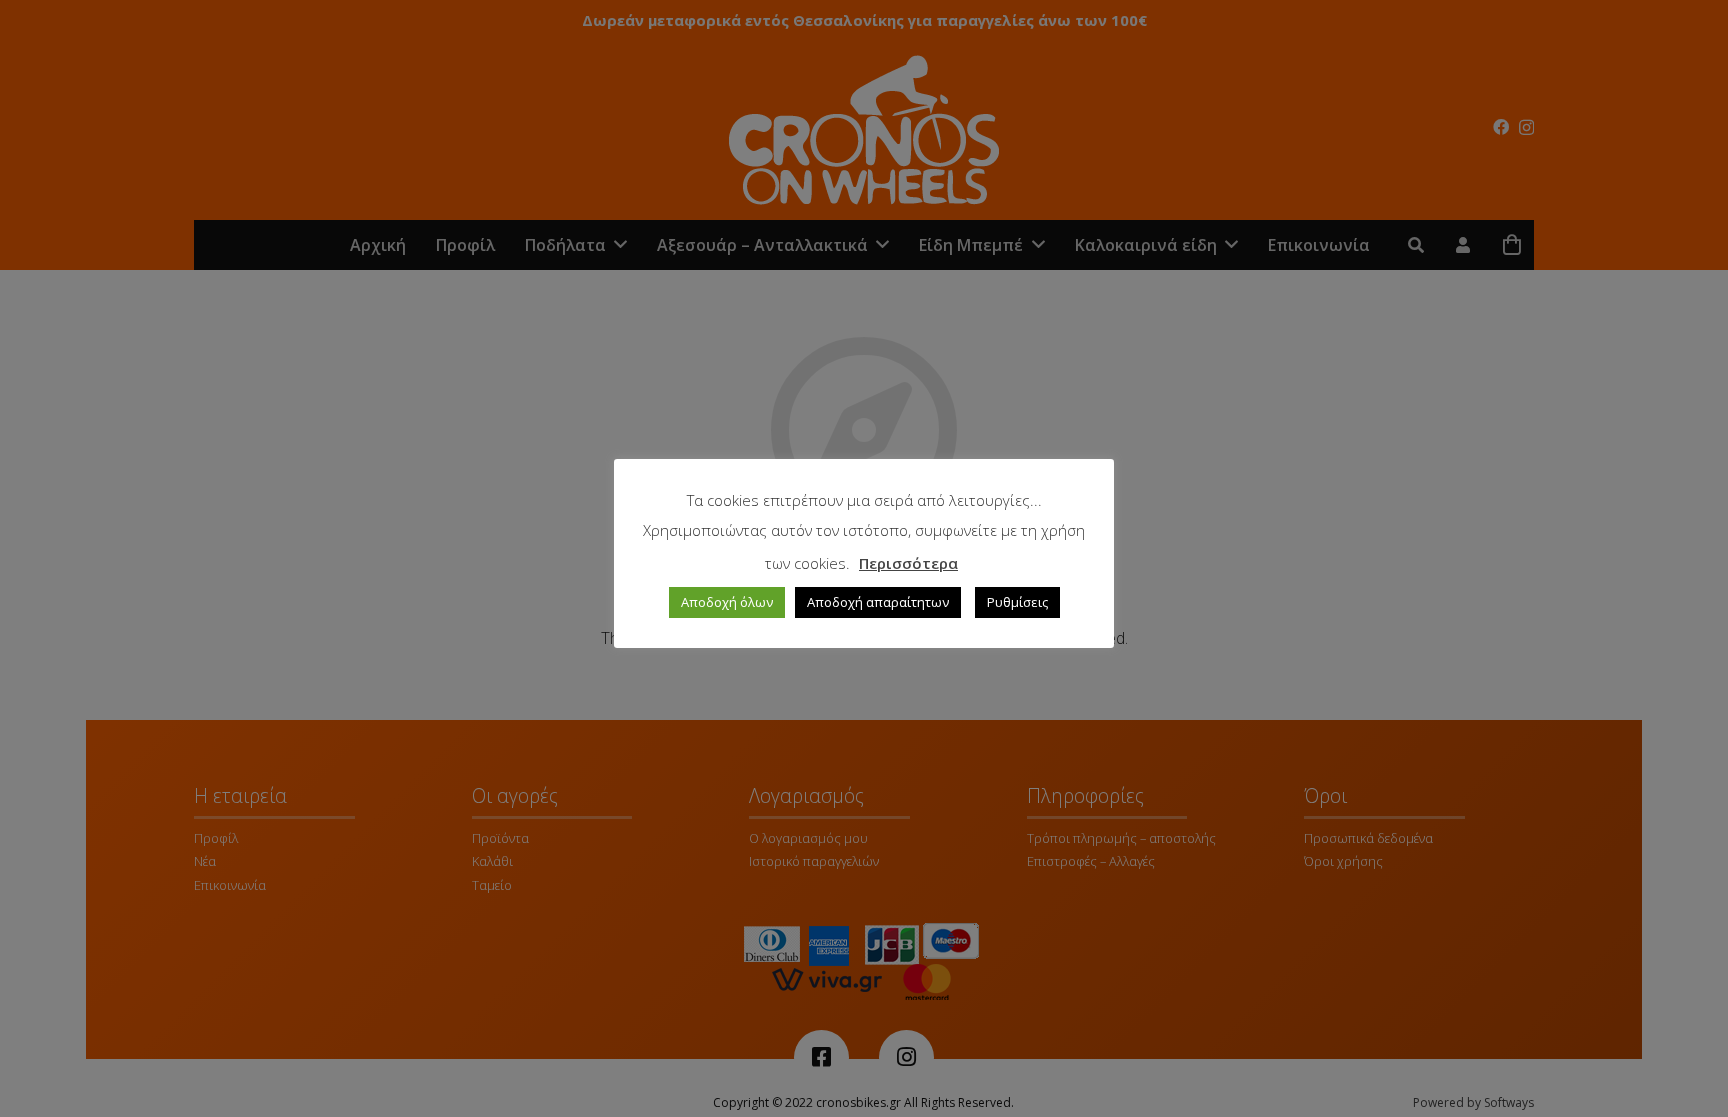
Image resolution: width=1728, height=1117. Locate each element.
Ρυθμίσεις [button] (1017, 602)
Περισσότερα (908, 563)
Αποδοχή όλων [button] (727, 602)
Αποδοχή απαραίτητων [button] (878, 602)
